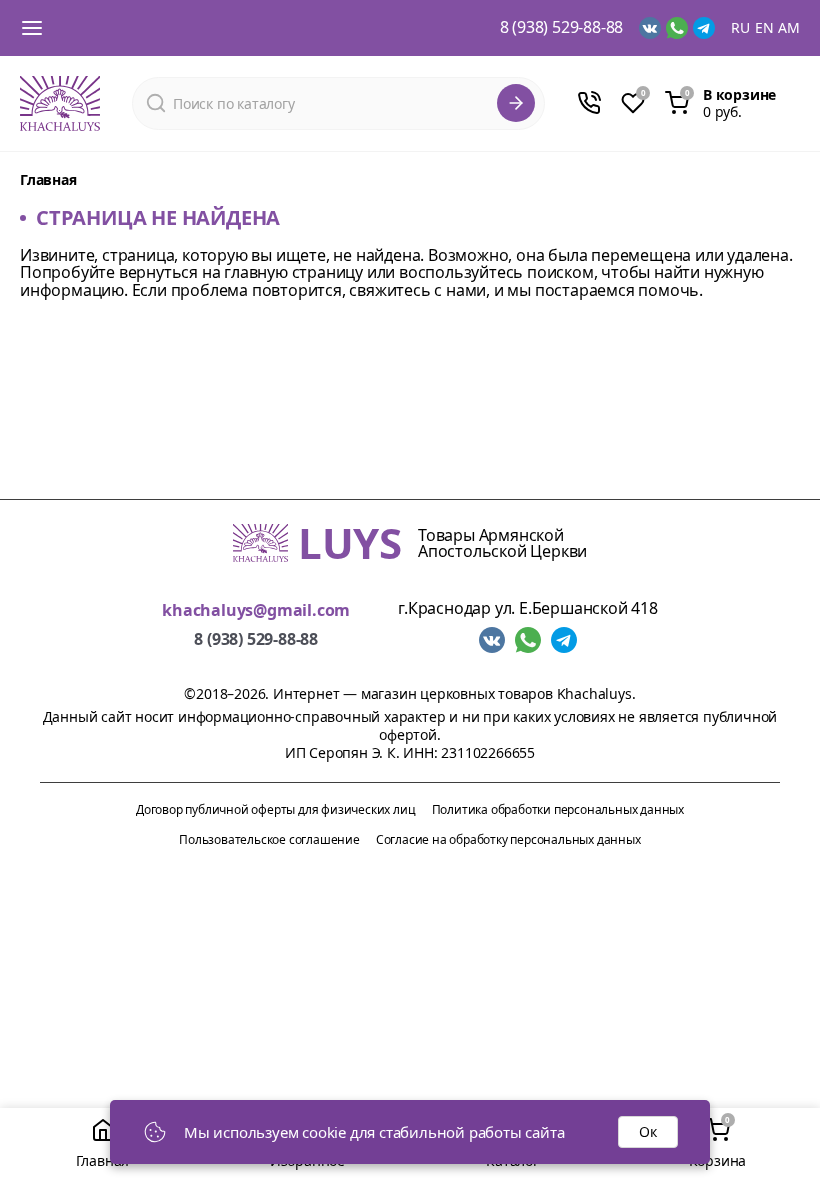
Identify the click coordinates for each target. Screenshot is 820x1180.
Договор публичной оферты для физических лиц (275, 809)
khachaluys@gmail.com (256, 610)
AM (789, 28)
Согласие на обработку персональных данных (508, 839)
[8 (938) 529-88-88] (589, 103)
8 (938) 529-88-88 (562, 28)
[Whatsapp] (677, 28)
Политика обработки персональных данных (558, 809)
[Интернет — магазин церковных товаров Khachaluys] (60, 103)
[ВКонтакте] (650, 28)
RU (740, 28)
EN (764, 28)
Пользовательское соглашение (269, 839)
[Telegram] (704, 28)
